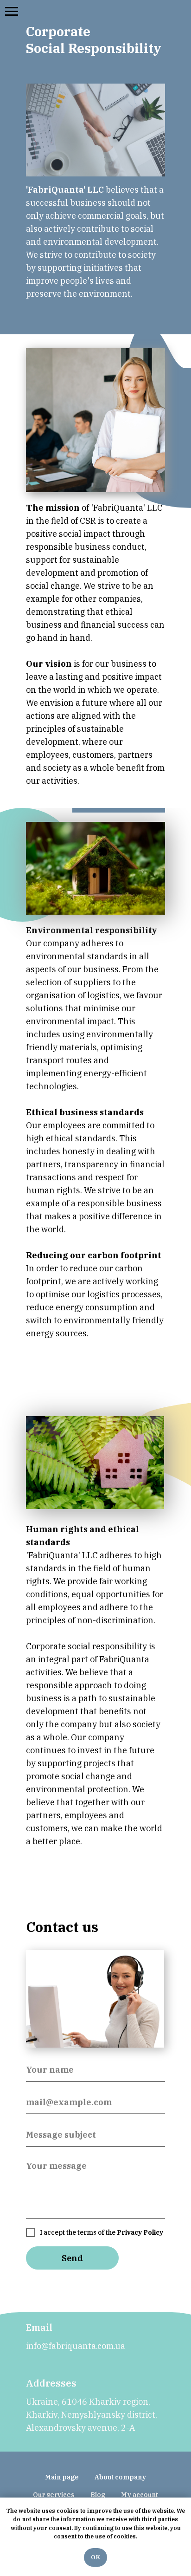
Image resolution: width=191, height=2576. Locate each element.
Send (72, 2258)
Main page (62, 2477)
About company (120, 2477)
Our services (54, 2495)
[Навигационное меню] (12, 12)
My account (140, 2495)
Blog (98, 2495)
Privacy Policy (140, 2232)
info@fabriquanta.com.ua (76, 2346)
